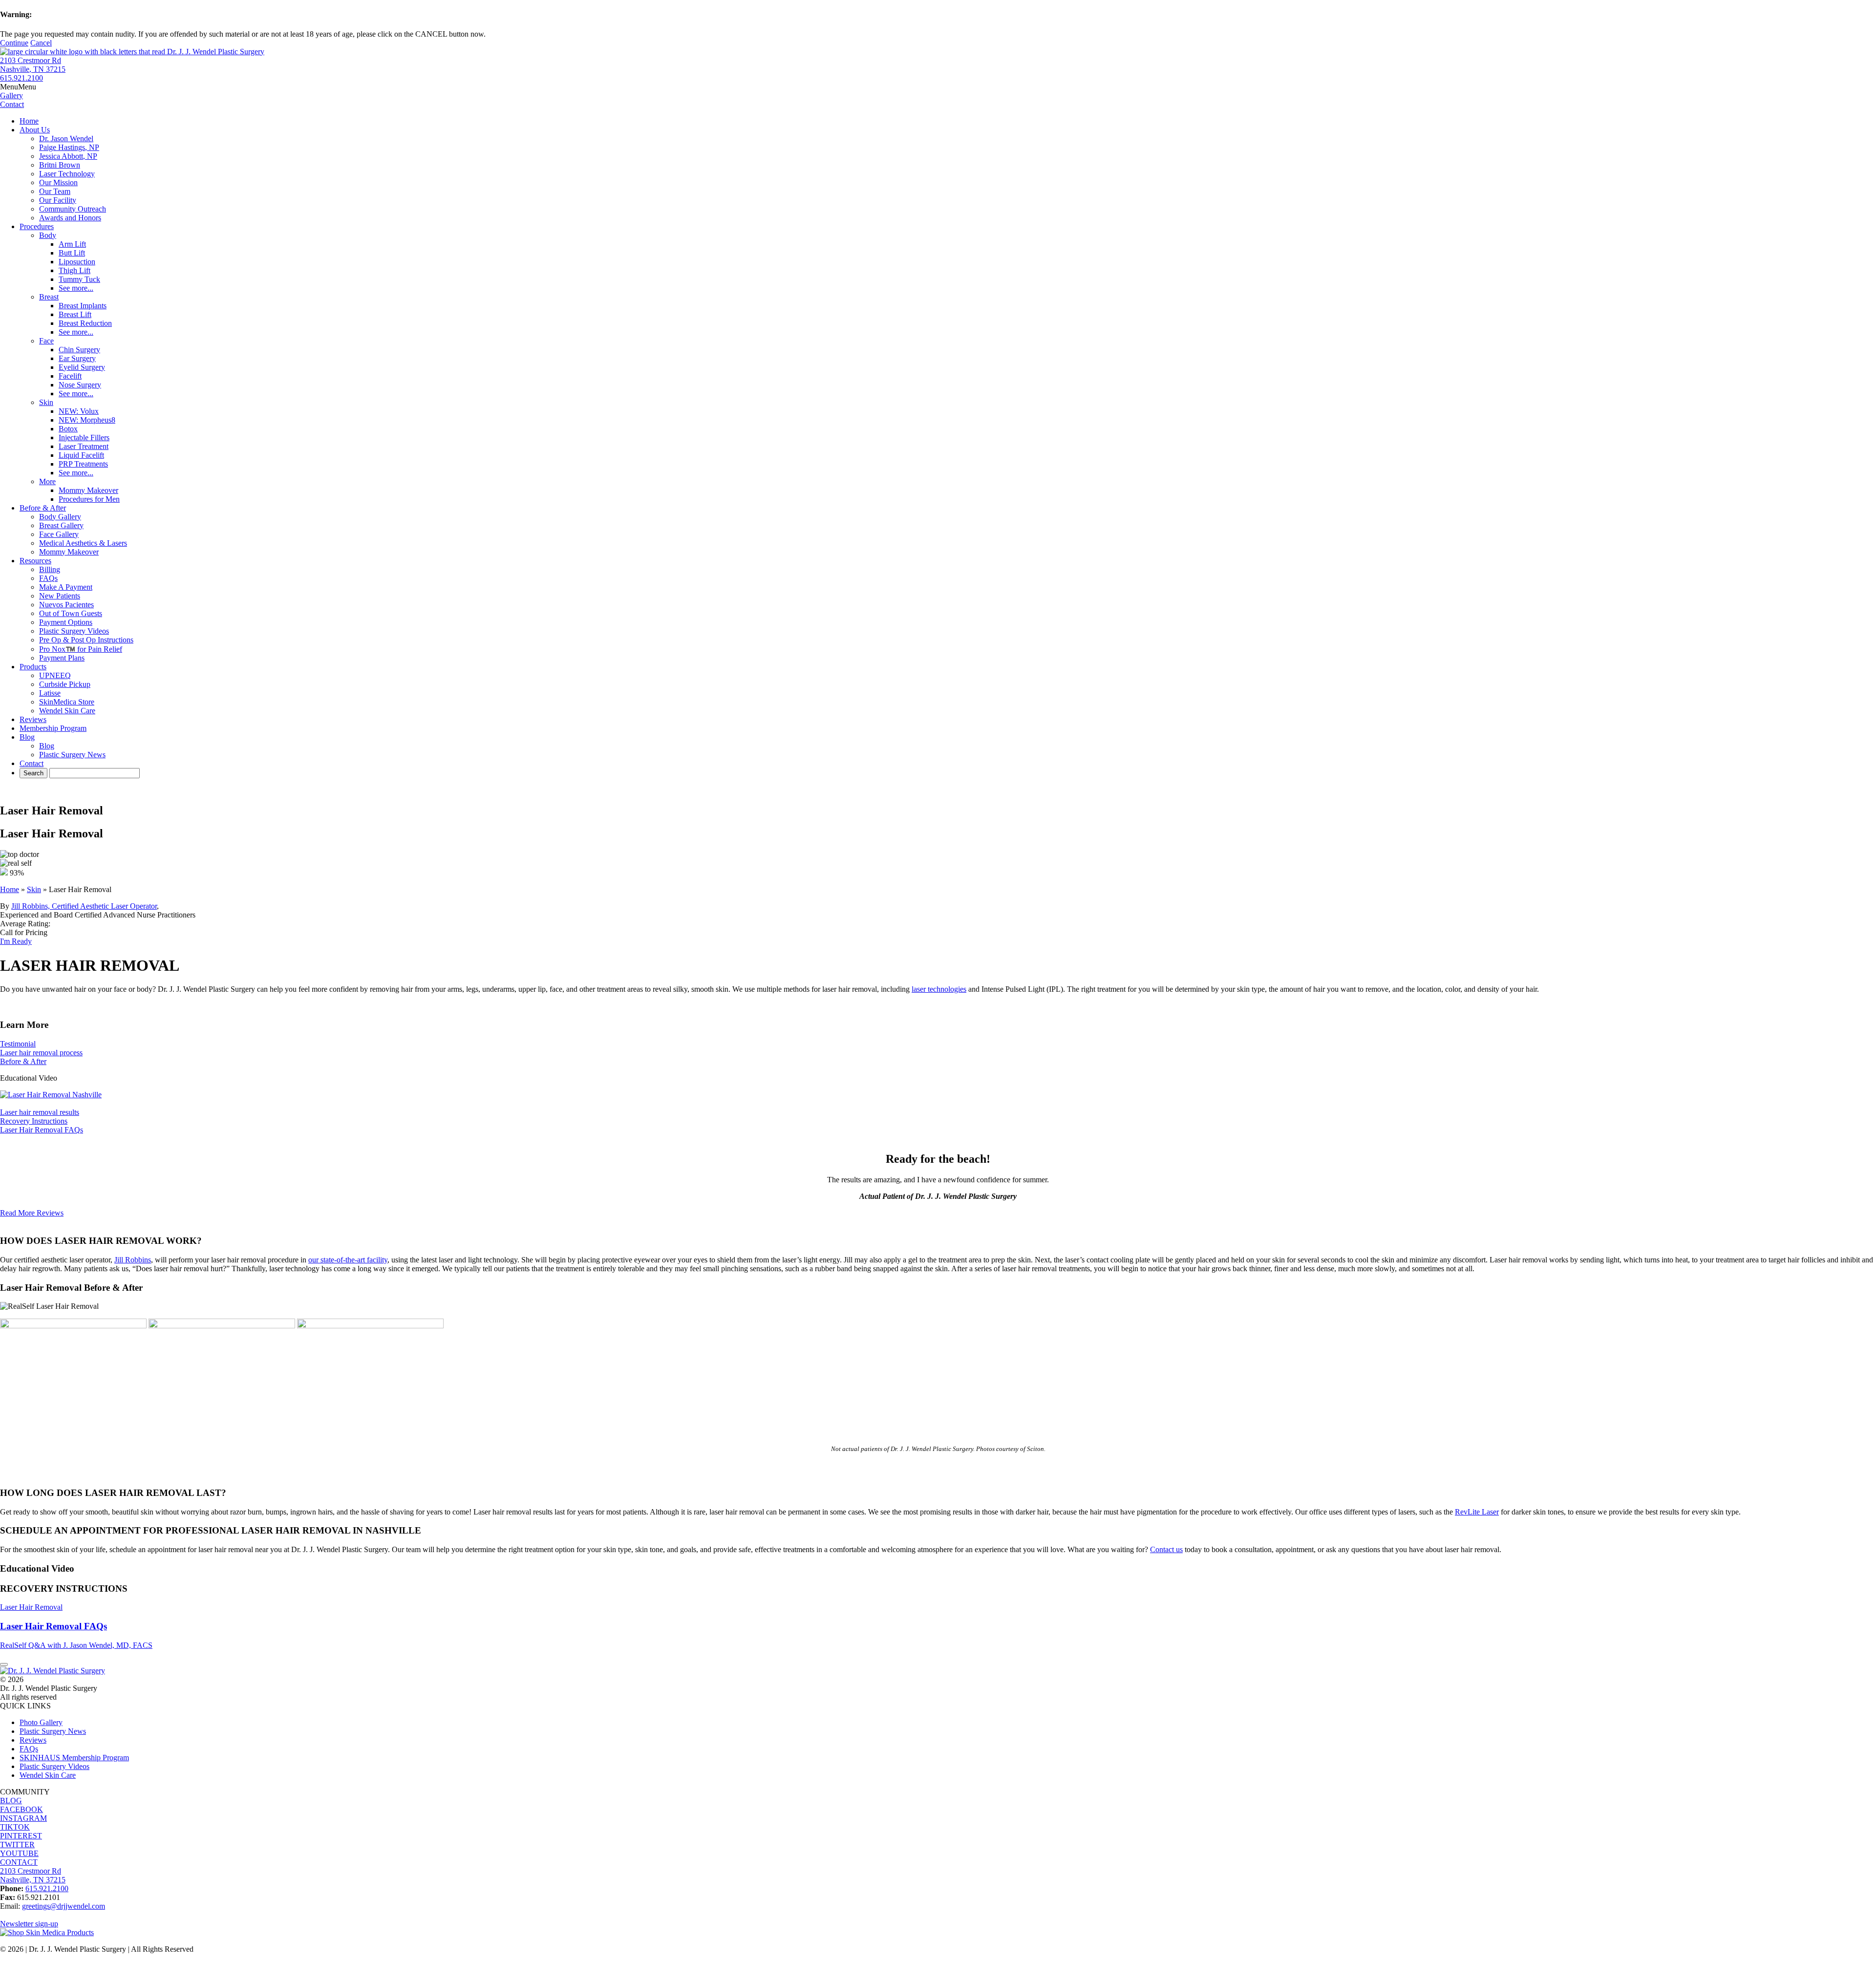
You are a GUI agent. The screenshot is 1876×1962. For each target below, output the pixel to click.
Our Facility (58, 200)
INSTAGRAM (23, 1818)
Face (46, 341)
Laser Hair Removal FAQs (42, 1130)
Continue (14, 43)
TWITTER (17, 1845)
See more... (76, 288)
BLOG (11, 1801)
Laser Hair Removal (31, 1607)
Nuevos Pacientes (66, 605)
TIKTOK (15, 1827)
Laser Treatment (84, 446)
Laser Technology (67, 174)
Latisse (50, 693)
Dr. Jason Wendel (66, 139)
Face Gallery (59, 534)
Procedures (37, 226)
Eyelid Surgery (82, 367)
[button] (18, 87)
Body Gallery (60, 517)
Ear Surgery (77, 358)
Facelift (70, 376)
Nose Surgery (80, 385)
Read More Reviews (32, 1213)
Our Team (55, 191)
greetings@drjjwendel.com (64, 1906)
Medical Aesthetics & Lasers (83, 543)
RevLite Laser (1477, 1512)
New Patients (60, 596)
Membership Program (53, 728)
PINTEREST (21, 1836)
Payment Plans (62, 658)
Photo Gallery (41, 1722)
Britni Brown (60, 165)
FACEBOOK (21, 1809)
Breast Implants (83, 306)
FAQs (48, 578)
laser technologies (939, 989)
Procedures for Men (89, 499)
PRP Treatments (83, 464)
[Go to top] (4, 1664)
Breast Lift (75, 314)
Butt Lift (72, 253)
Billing (50, 569)
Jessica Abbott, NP (68, 156)
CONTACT (19, 1862)
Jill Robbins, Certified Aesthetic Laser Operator (84, 906)
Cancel (41, 43)
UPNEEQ (55, 675)
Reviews (33, 719)
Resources (35, 561)
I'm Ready (16, 941)
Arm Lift (72, 244)
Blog (27, 737)
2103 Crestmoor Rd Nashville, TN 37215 (33, 65)
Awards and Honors (70, 218)
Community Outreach (73, 209)
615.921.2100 (21, 78)
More (47, 481)
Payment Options (66, 622)
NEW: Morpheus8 (87, 420)
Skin (46, 402)
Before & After (43, 508)
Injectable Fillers (84, 437)
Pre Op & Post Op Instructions (86, 640)
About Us (35, 130)
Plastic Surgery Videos (74, 631)
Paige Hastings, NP (69, 147)
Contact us (1166, 1549)
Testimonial (18, 1044)
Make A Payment (66, 587)
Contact (32, 763)
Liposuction (77, 262)
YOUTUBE (19, 1853)
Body (48, 235)
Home (29, 121)
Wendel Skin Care (67, 711)
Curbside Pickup (65, 684)
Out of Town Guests (71, 613)
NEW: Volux (79, 411)
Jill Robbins (133, 1260)
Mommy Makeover (88, 490)
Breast (49, 297)
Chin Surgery (79, 350)
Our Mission (58, 182)
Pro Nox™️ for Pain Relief (81, 649)
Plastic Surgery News (72, 755)
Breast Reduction (85, 323)
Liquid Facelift (81, 455)
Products (33, 667)
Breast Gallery (61, 525)
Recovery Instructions (34, 1121)
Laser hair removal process (41, 1053)
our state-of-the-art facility (348, 1260)
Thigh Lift (75, 270)
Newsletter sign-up (29, 1924)
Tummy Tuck (79, 279)
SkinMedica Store (67, 702)
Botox (68, 429)
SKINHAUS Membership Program (74, 1758)
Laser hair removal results (40, 1112)
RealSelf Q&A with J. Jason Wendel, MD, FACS (76, 1645)
